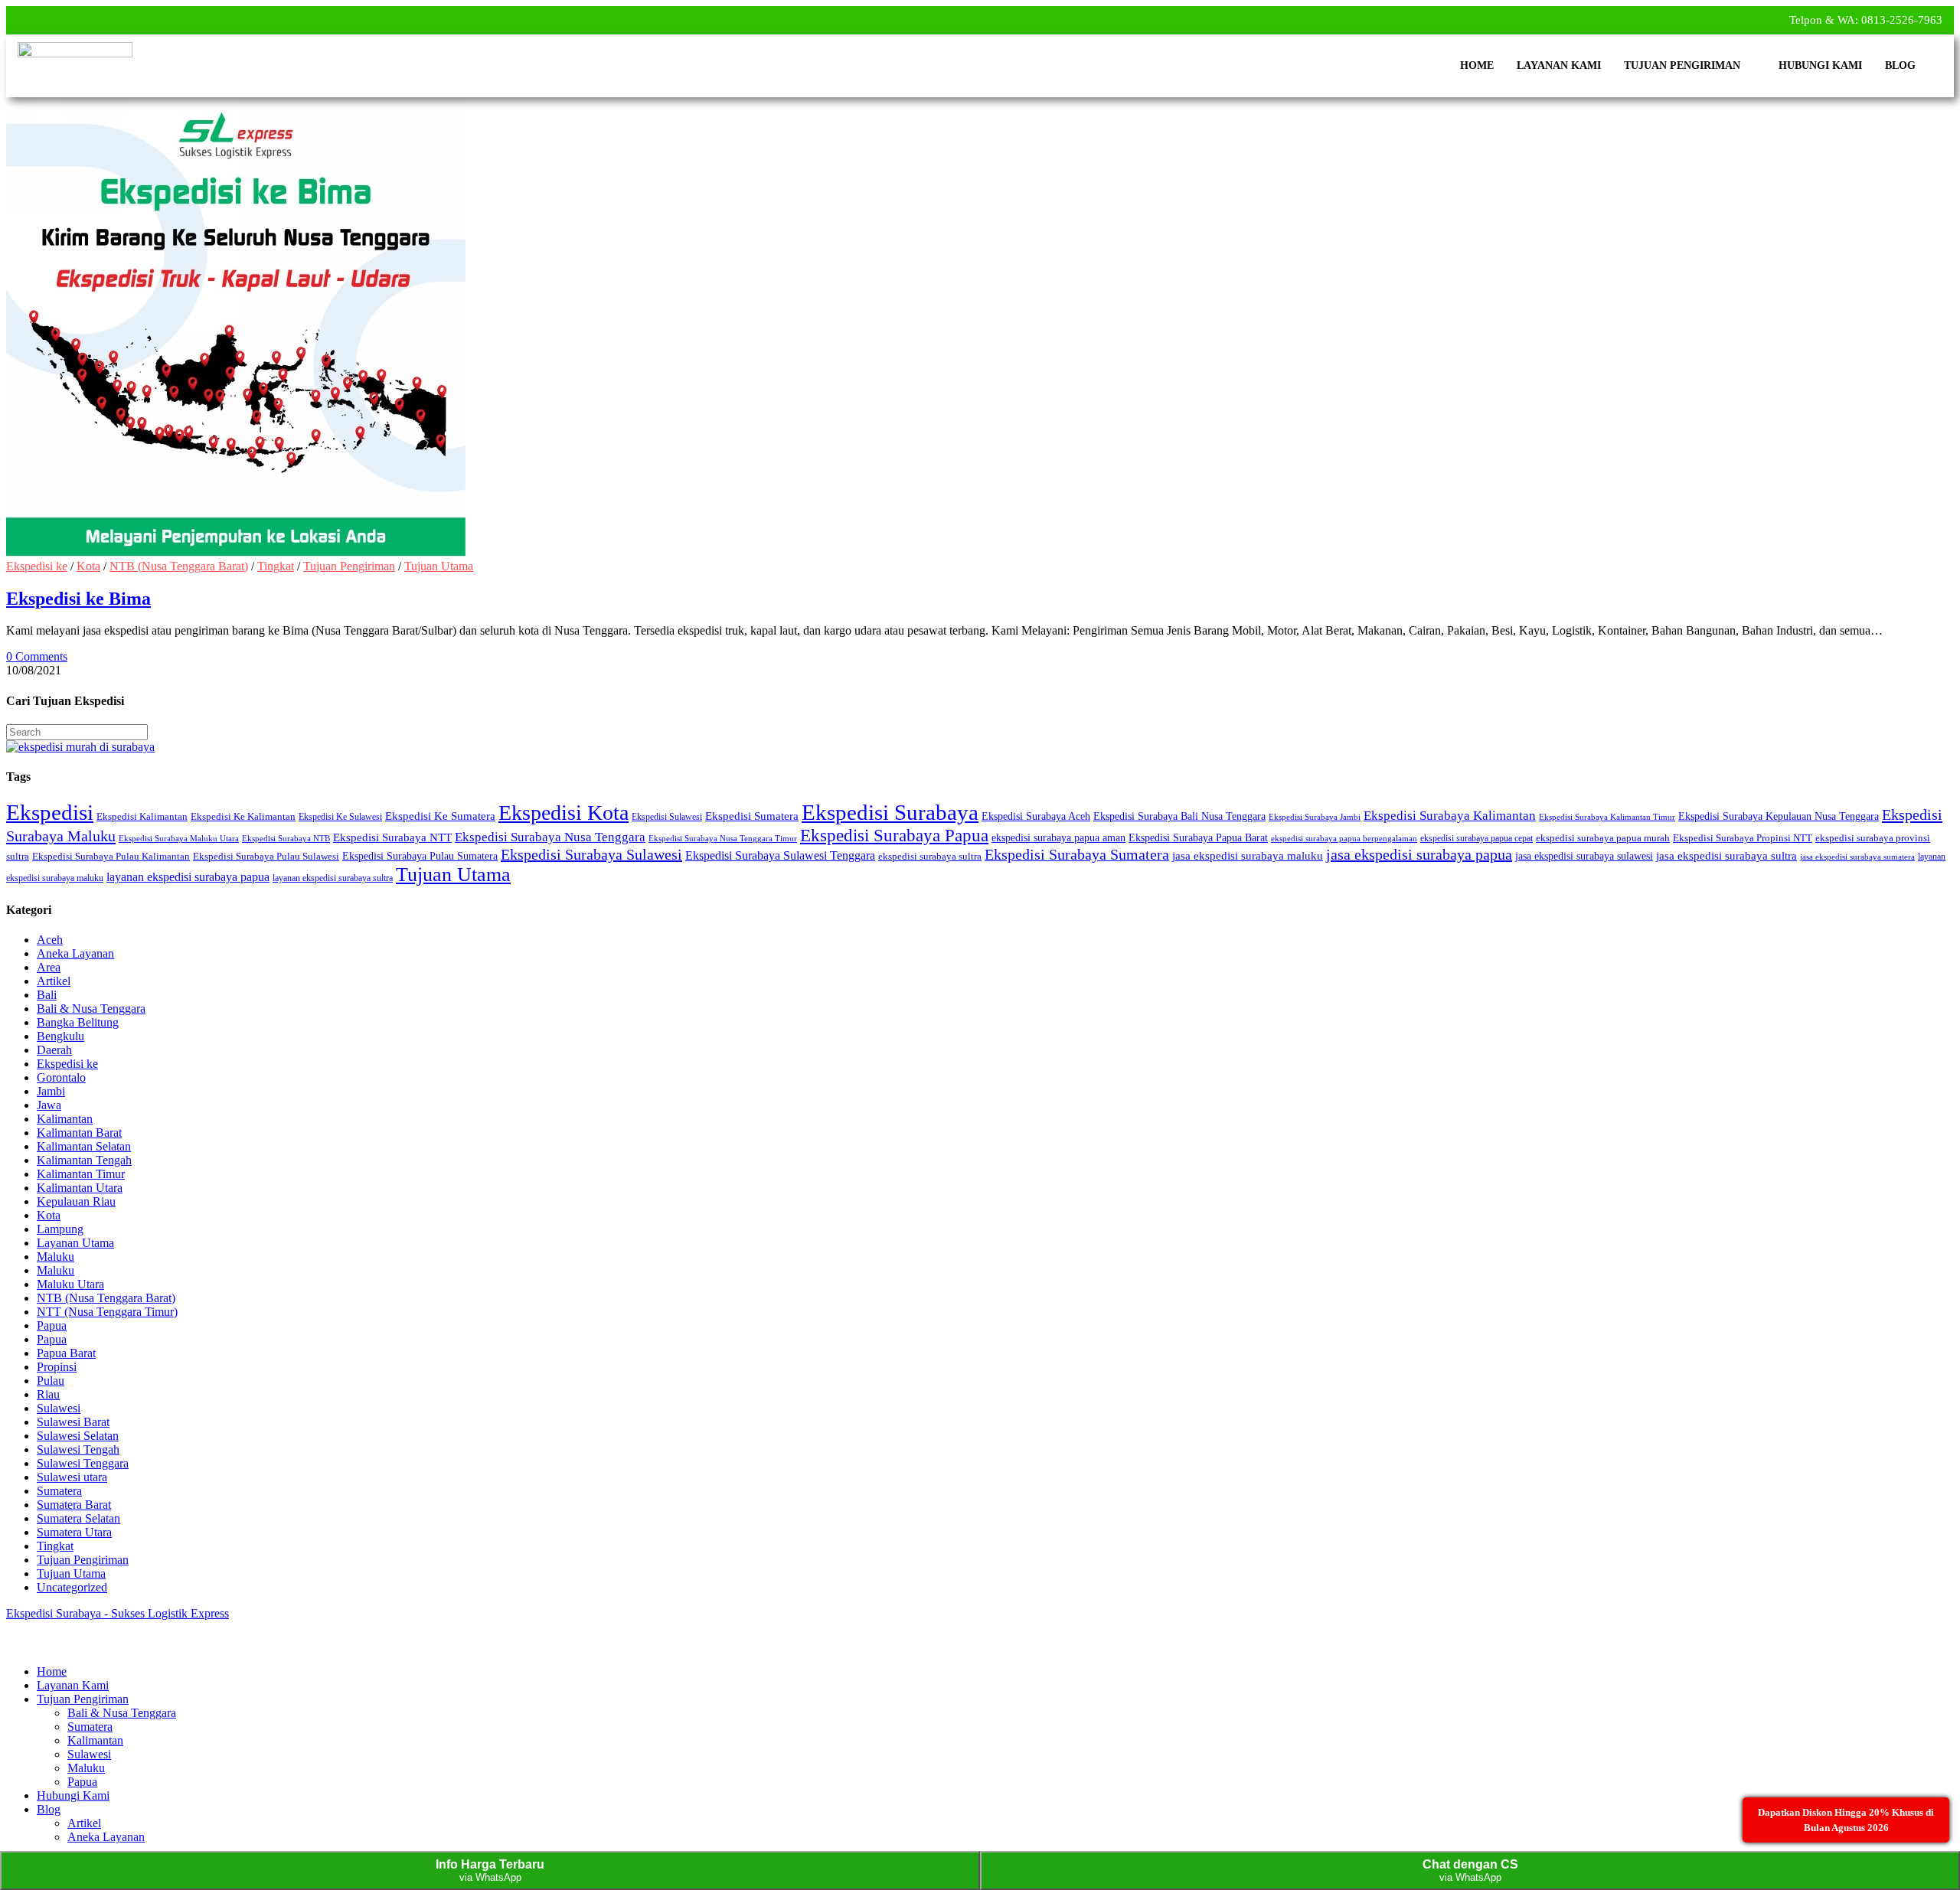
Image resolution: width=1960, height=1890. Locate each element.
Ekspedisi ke (37, 566)
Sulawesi (59, 1408)
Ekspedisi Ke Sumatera (440, 816)
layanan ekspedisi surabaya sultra (333, 878)
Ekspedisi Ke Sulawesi (340, 817)
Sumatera (59, 1491)
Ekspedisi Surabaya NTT (392, 837)
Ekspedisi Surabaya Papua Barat (1198, 837)
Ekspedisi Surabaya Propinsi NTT (1743, 838)
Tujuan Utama (439, 566)
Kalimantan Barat (79, 1133)
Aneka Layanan (75, 953)
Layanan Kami (1559, 65)
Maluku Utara (70, 1284)
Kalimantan (65, 1119)
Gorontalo (61, 1077)
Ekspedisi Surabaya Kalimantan (1450, 816)
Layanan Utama (75, 1243)
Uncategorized (72, 1587)
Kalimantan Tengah (84, 1160)
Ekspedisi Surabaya (890, 812)
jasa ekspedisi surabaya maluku (1248, 856)
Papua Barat (66, 1353)
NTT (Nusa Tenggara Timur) (107, 1312)
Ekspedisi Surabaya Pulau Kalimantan (111, 857)
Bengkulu (60, 1036)
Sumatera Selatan (78, 1518)
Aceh (50, 940)
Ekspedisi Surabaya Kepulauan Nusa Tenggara (1779, 816)
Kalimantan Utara (80, 1188)
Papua (52, 1325)
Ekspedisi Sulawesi (667, 817)
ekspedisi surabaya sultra (930, 857)
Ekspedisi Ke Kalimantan (243, 817)
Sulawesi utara (72, 1477)
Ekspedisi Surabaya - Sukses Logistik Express (118, 1613)
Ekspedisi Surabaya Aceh (1036, 816)
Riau (48, 1394)
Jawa (49, 1105)
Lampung (60, 1229)
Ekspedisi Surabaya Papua (894, 835)
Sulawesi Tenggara (83, 1463)
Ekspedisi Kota (563, 813)
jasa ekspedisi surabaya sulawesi (1584, 856)
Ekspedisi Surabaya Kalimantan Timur (1607, 817)
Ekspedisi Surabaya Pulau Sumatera (420, 856)
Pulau (51, 1381)
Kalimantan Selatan (84, 1146)
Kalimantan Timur (81, 1174)
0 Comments (37, 656)
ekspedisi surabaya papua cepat (1477, 838)
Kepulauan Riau (76, 1201)
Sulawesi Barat (73, 1422)
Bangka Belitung (78, 1022)
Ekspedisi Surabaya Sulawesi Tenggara (780, 855)
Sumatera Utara (74, 1532)
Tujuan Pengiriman (1682, 65)
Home (1477, 65)
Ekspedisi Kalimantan (142, 817)
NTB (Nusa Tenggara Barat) (179, 566)
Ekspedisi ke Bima (78, 599)
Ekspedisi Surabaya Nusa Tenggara (550, 837)
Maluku (56, 1257)
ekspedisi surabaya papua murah (1603, 838)
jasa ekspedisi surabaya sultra (1726, 856)
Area (49, 967)
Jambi (51, 1091)
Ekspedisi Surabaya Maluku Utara (179, 838)
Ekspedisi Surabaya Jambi (1315, 817)
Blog (1900, 65)
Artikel (54, 981)
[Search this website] (77, 731)
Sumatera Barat (74, 1505)
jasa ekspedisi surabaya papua (1419, 854)
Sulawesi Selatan (78, 1436)
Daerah (54, 1050)
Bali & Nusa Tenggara (91, 1009)
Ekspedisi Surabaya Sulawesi (591, 854)
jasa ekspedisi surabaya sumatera (1857, 857)
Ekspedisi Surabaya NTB (286, 839)
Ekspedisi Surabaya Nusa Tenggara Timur (723, 839)
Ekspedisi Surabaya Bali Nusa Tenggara (1179, 816)
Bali (47, 995)
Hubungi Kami (1820, 65)
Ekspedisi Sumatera (752, 816)
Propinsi (57, 1367)
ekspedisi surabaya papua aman (1058, 837)
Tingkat (276, 566)
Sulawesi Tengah (78, 1449)
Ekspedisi (50, 812)
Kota (88, 566)
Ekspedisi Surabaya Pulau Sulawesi (266, 857)
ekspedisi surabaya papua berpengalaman (1344, 838)
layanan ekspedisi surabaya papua (188, 877)
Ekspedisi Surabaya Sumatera (1077, 854)
